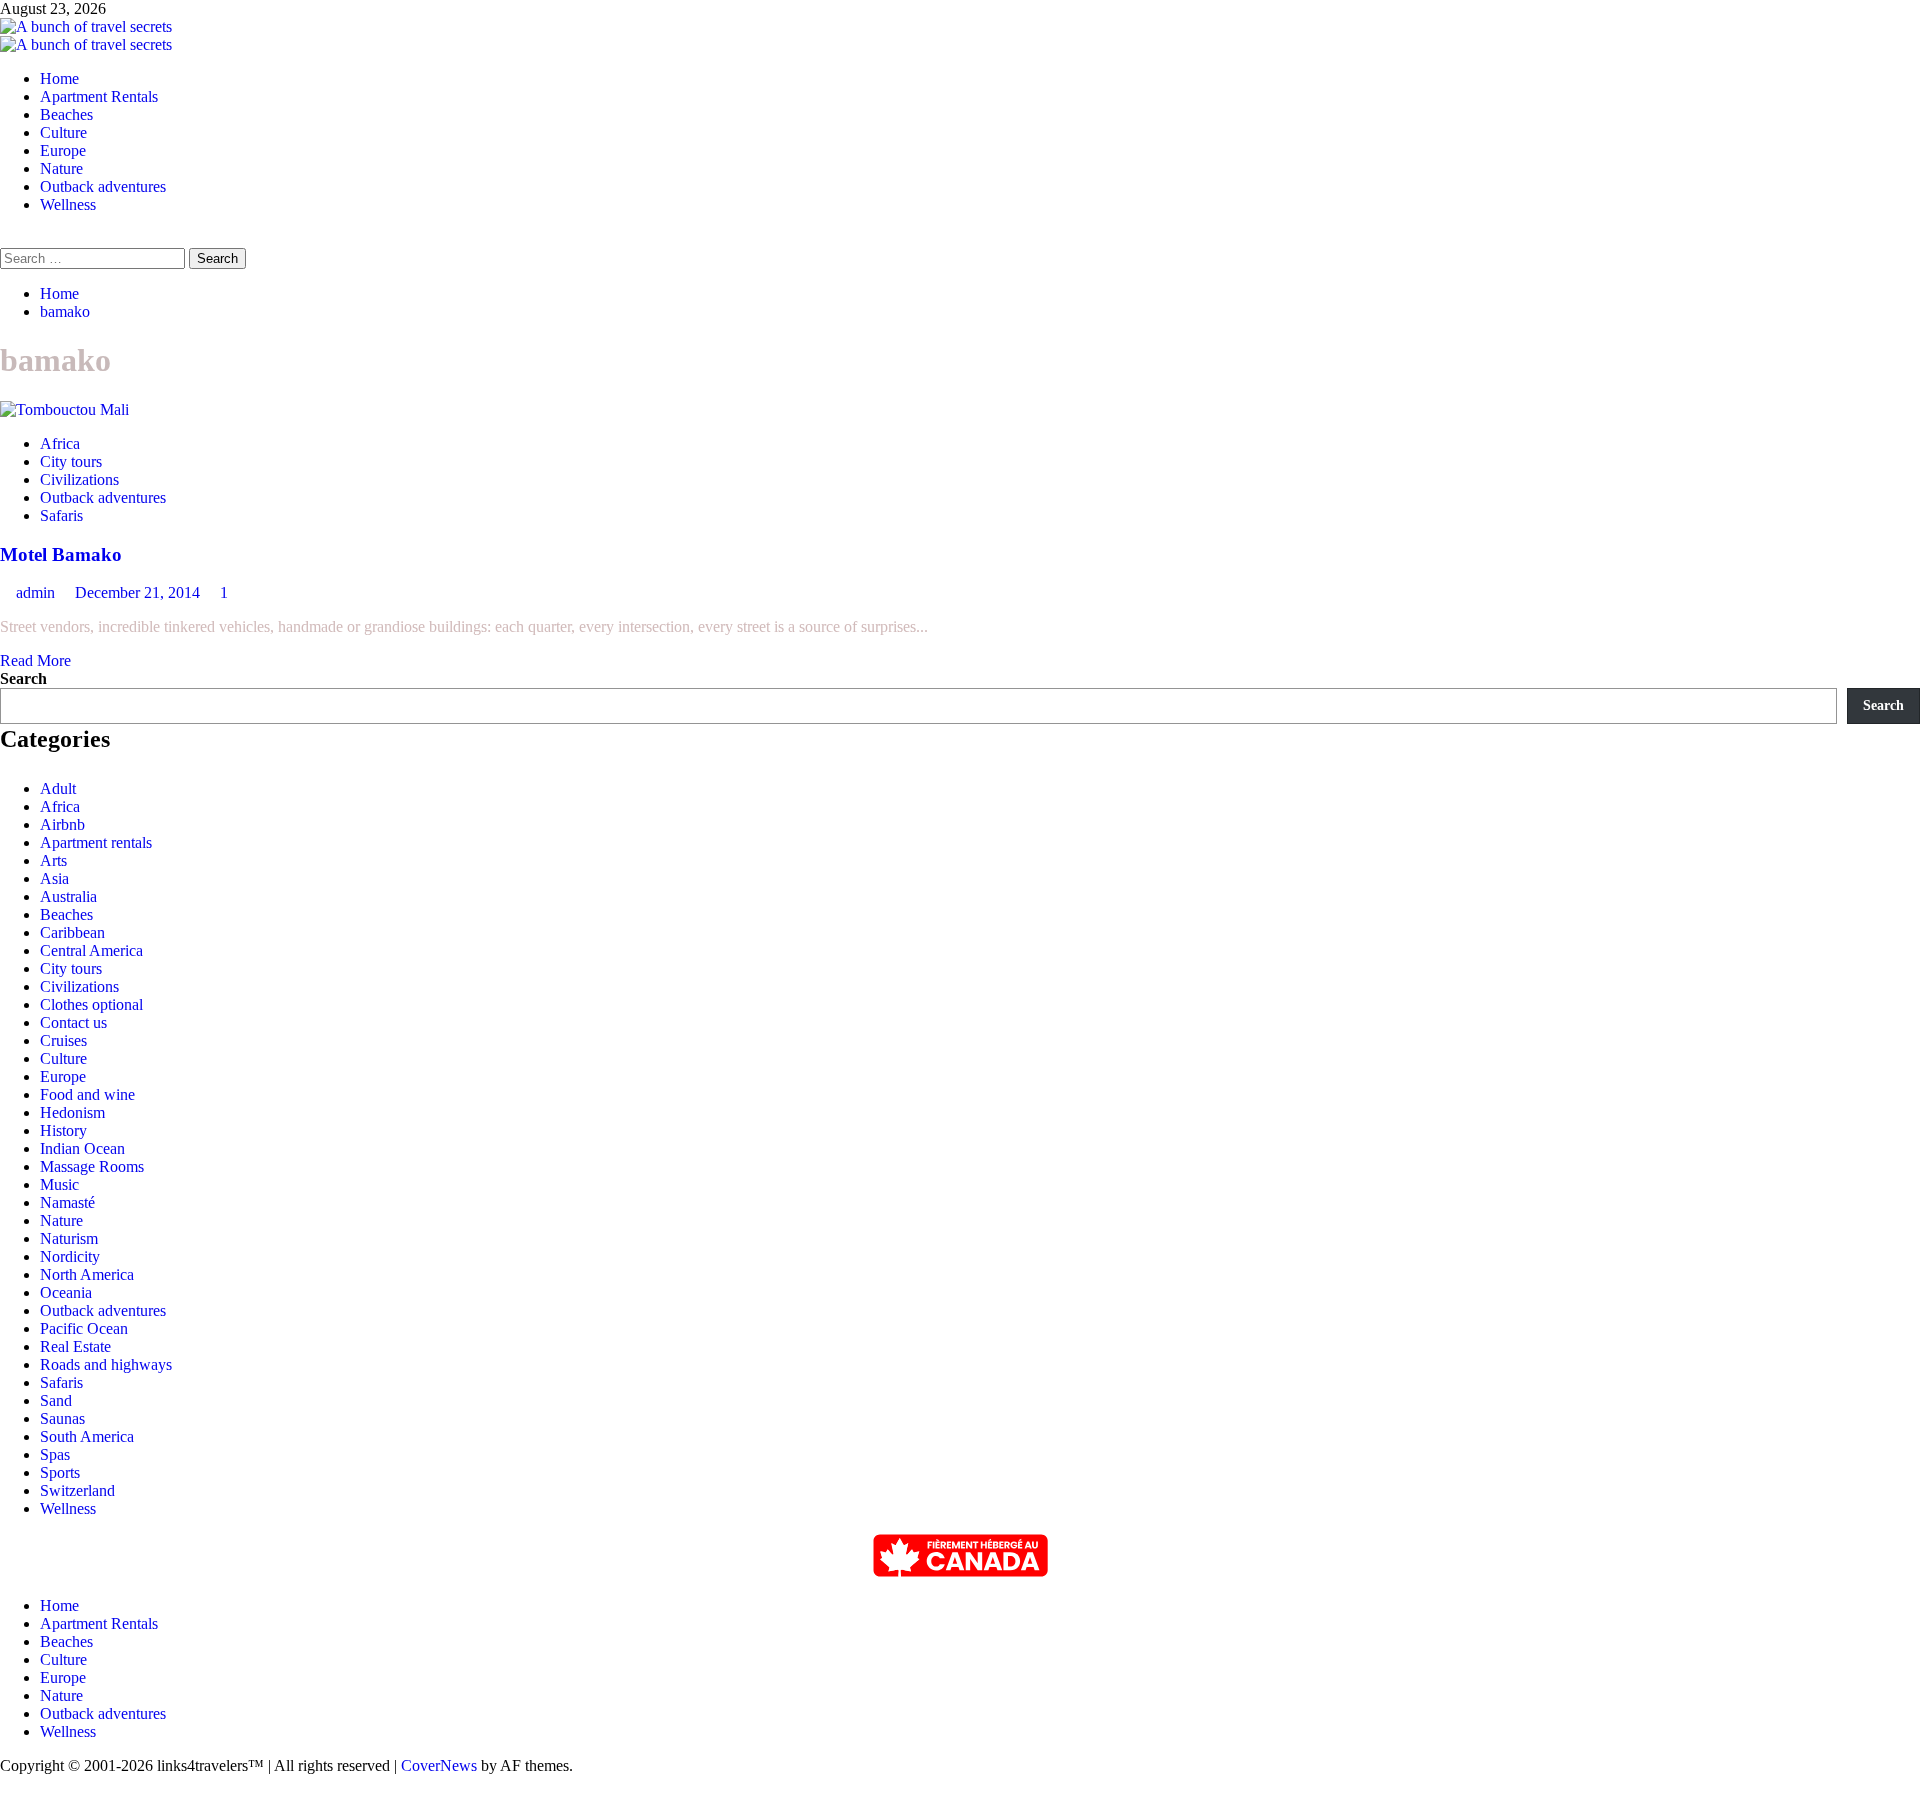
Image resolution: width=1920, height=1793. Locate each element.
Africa (60, 443)
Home (59, 78)
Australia (68, 896)
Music (59, 1184)
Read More (35, 660)
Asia (54, 878)
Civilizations (79, 479)
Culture (63, 132)
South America (87, 1436)
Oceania (66, 1292)
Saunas (62, 1418)
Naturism (69, 1238)
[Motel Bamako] (64, 409)
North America (87, 1274)
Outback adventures (103, 186)
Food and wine (87, 1094)
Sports (60, 1472)
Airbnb (62, 824)
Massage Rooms (92, 1166)
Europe (63, 150)
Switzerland (77, 1490)
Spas (55, 1454)
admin (37, 592)
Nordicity (70, 1256)
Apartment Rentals (99, 96)
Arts (53, 860)
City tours (71, 461)
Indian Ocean (82, 1148)
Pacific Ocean (84, 1328)
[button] (6, 238)
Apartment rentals (96, 842)
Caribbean (72, 932)
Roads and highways (106, 1364)
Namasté (67, 1202)
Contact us (73, 1022)
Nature (61, 168)
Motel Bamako (61, 554)
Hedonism (72, 1112)
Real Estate (75, 1346)
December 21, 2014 (139, 592)
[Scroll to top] (6, 1783)
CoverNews (439, 1765)
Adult (58, 788)
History (63, 1130)
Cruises (63, 1040)
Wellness (68, 204)
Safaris (61, 515)
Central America (91, 950)
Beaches (66, 114)
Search (23, 678)
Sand (56, 1400)
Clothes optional (91, 1004)
